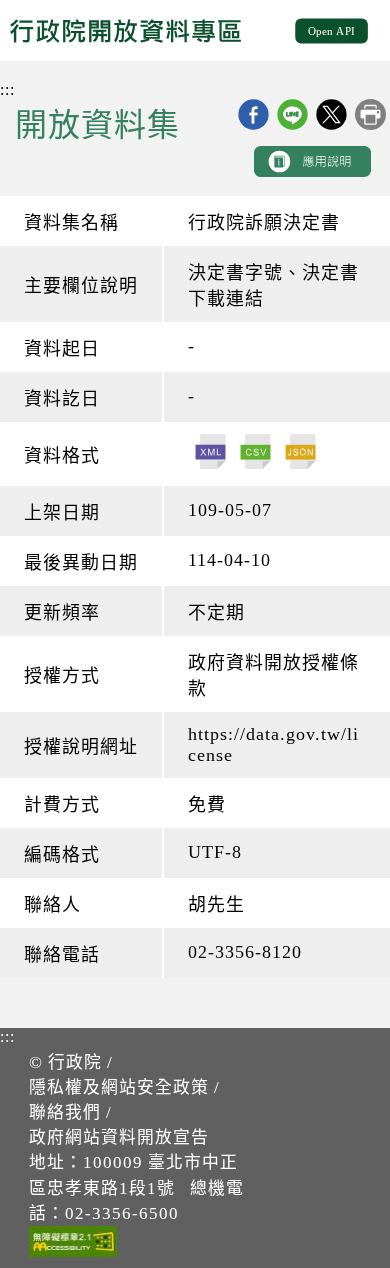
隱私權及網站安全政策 (119, 1087)
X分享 (331, 114)
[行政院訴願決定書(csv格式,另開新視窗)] (255, 454)
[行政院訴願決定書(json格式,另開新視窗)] (300, 454)
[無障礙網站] (73, 1245)
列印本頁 (370, 114)
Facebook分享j (253, 114)
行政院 (75, 1062)
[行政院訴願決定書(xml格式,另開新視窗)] (210, 454)
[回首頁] (140, 30)
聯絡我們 (65, 1112)
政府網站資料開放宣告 (119, 1137)
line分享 (292, 114)
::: (7, 89)
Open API (332, 30)
